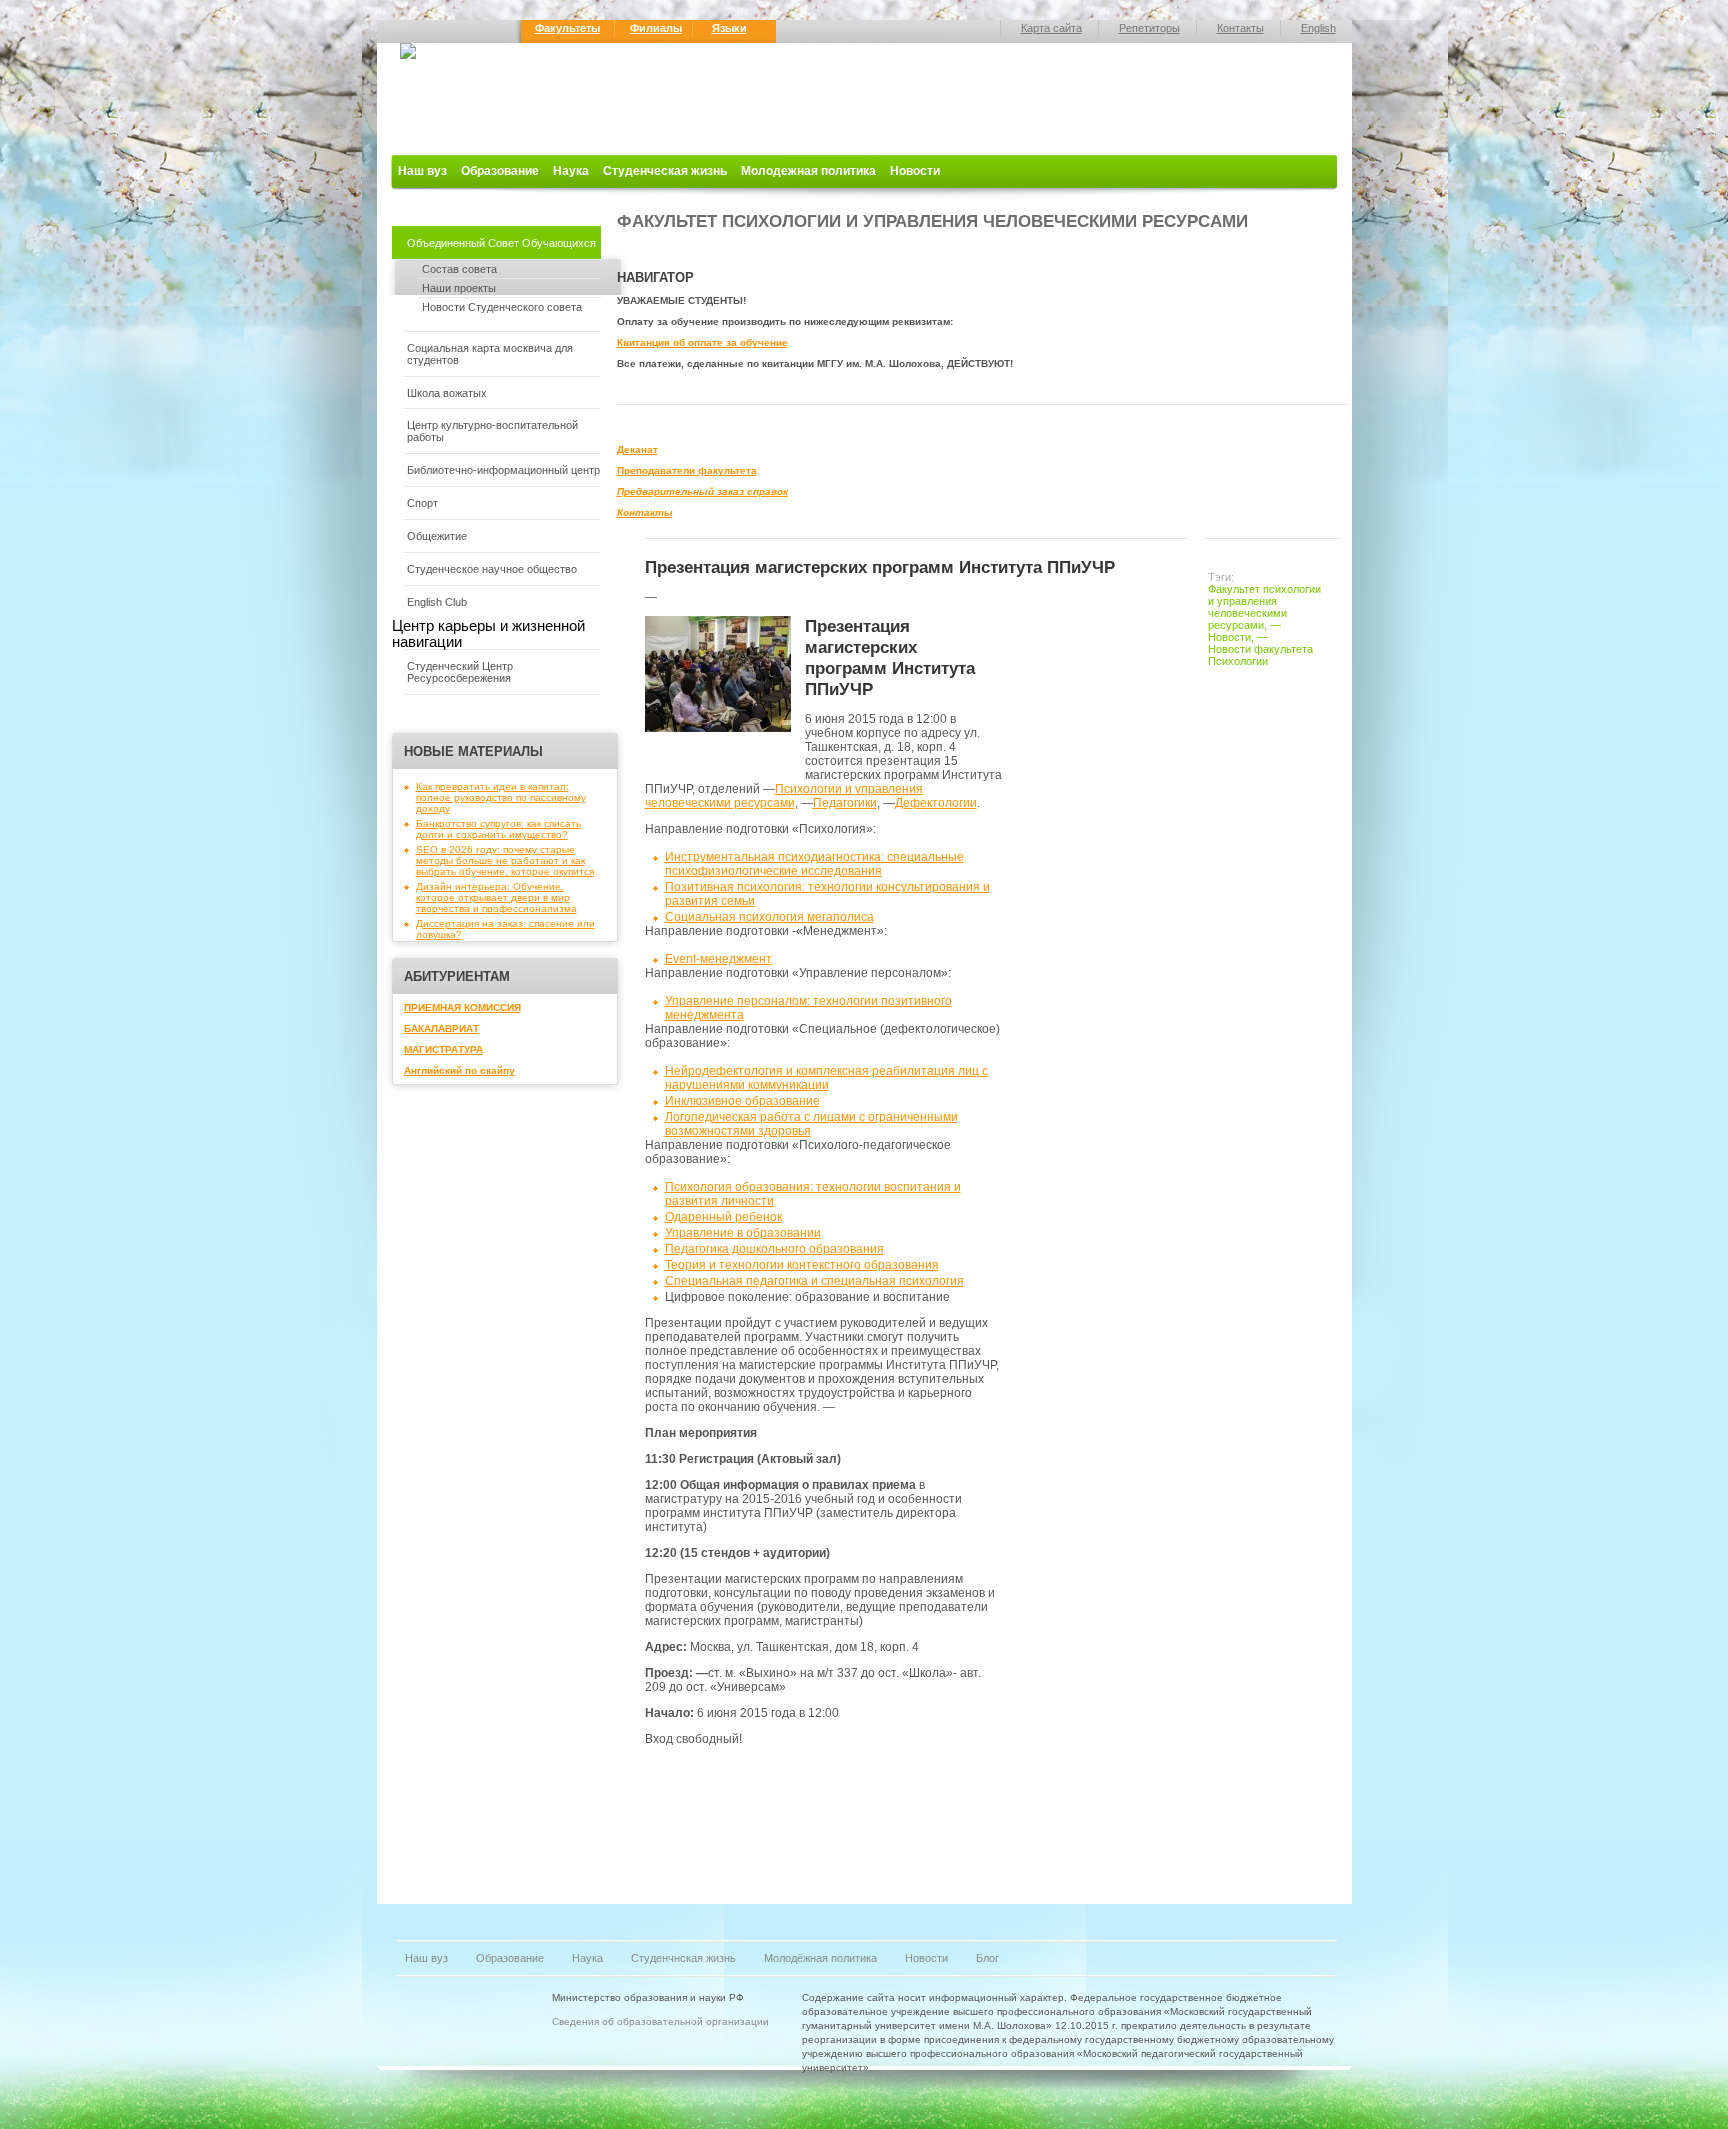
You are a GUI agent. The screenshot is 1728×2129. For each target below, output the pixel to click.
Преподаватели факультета (687, 470)
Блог (987, 1958)
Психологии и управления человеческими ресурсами (784, 796)
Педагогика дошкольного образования (774, 1249)
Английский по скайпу (459, 1070)
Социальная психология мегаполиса (769, 917)
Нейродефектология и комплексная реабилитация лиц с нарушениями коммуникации (826, 1078)
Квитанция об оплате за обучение (702, 342)
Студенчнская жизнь (683, 1958)
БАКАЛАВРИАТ (441, 1028)
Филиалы (656, 28)
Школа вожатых (447, 393)
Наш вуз (422, 171)
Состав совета (459, 269)
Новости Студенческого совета (502, 307)
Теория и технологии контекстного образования (802, 1265)
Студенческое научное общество (492, 569)
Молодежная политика (808, 171)
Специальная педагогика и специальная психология (814, 1281)
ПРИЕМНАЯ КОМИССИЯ (462, 1007)
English (1318, 28)
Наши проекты (459, 288)
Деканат (637, 449)
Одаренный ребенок (723, 1217)
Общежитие (437, 536)
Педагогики (845, 803)
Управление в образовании (743, 1233)
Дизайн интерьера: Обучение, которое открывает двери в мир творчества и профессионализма (496, 897)
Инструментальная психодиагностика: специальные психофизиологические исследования (814, 864)
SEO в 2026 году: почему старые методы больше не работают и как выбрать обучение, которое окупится (505, 860)
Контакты (1240, 28)
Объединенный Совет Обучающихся (501, 243)
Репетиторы (1149, 28)
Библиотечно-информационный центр (503, 470)
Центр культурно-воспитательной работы (492, 431)
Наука (571, 171)
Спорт (422, 503)
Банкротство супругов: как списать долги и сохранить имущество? (498, 829)
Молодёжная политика (820, 1958)
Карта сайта (1051, 28)
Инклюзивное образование (742, 1101)
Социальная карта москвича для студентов (490, 354)
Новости (915, 171)
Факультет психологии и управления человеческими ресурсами (1264, 607)
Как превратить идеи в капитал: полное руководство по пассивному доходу (501, 797)
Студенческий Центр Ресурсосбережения (460, 672)
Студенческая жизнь (665, 171)
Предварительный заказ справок (702, 491)
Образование (500, 171)
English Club (437, 602)
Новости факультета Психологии (1260, 655)
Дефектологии (936, 803)
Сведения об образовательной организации (660, 2021)
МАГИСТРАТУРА (443, 1049)
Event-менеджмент (718, 959)
